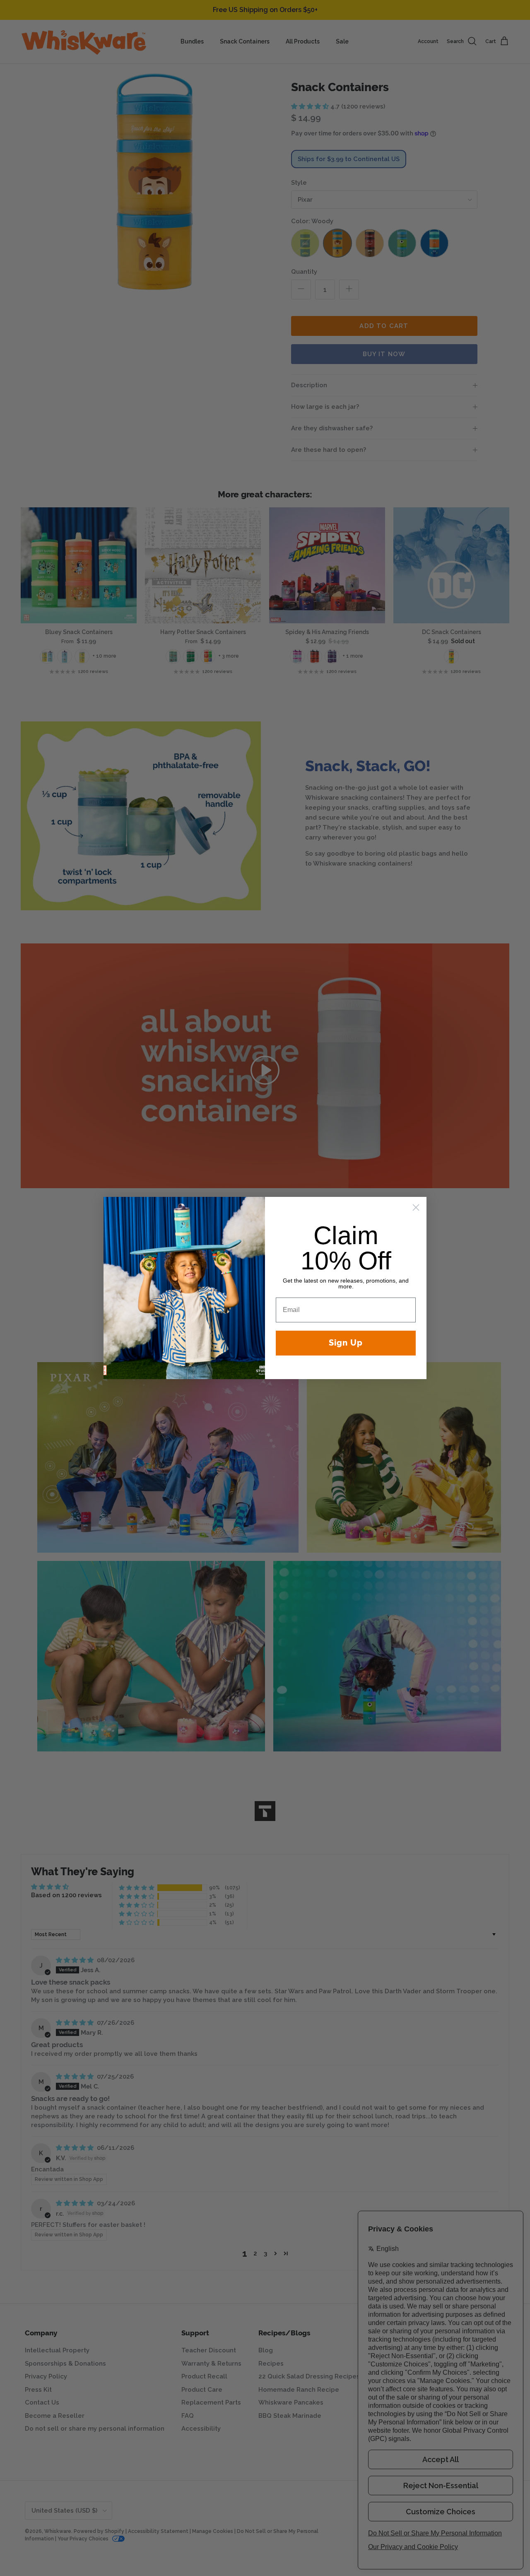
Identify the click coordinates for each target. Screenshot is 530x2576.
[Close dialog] (416, 1207)
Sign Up (346, 1343)
